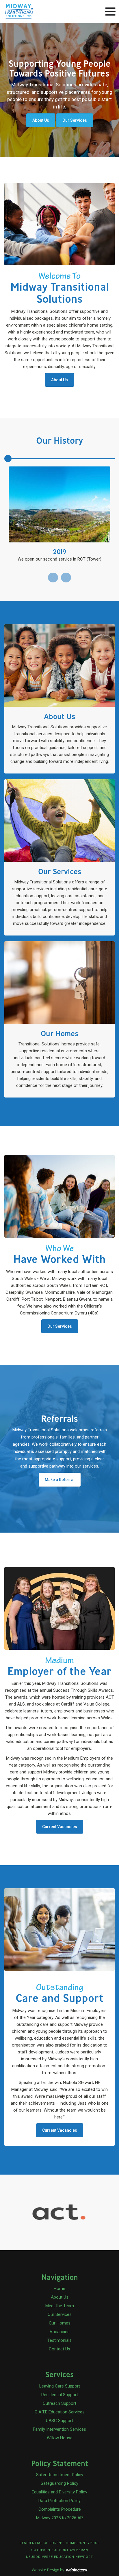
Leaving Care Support (60, 2386)
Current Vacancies (60, 1827)
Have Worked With (59, 1255)
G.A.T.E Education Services (60, 2412)
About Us (41, 120)
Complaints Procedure (60, 2509)
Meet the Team (60, 2306)
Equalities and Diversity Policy (59, 2492)
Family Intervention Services (59, 2429)
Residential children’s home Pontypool (60, 2543)
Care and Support (59, 1994)
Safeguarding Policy (59, 2483)
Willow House (60, 2438)
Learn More (59, 699)
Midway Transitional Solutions (60, 288)
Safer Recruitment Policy (60, 2475)
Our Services (75, 120)
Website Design (45, 2570)
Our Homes (60, 2323)
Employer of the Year (59, 1667)
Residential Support (60, 2395)
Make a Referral (60, 1480)
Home (59, 2289)
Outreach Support (59, 2403)
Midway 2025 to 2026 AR (59, 2518)
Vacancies (60, 2332)
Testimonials (59, 2340)
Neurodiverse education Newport (59, 2557)
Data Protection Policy (59, 2501)
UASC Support (59, 2421)
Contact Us (59, 2349)
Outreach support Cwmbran (60, 2550)
